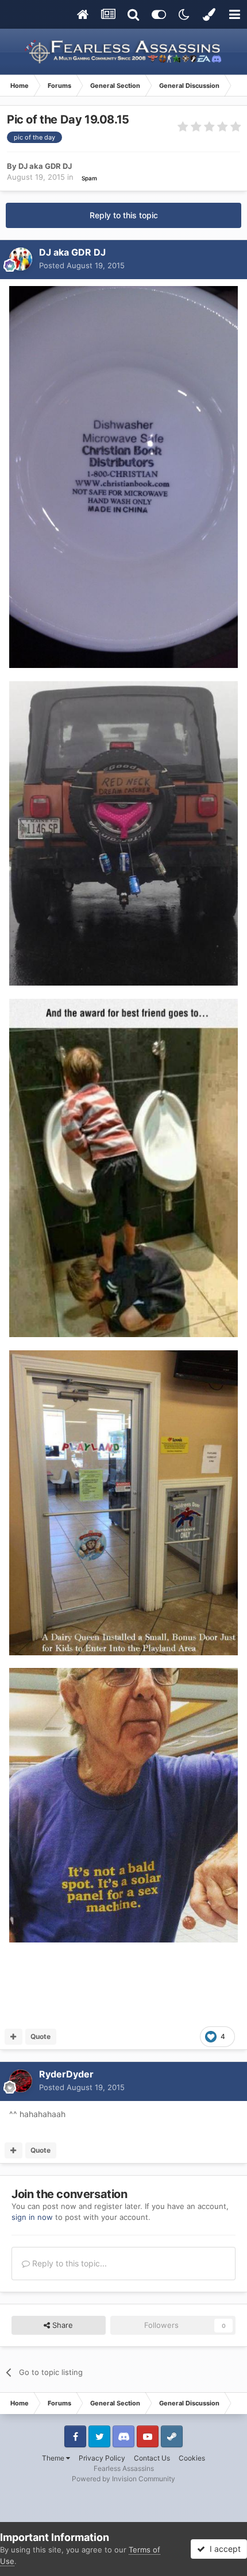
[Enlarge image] (123, 476)
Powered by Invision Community (123, 2479)
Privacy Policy (102, 2458)
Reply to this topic (124, 215)
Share (61, 2325)
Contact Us (152, 2458)
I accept (223, 2549)
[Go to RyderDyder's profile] (21, 2081)
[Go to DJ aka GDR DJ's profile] (21, 259)
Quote (40, 2036)
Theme (54, 2458)
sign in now (32, 2217)
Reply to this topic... (68, 2263)
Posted (82, 265)
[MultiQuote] (13, 2037)
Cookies (192, 2458)
